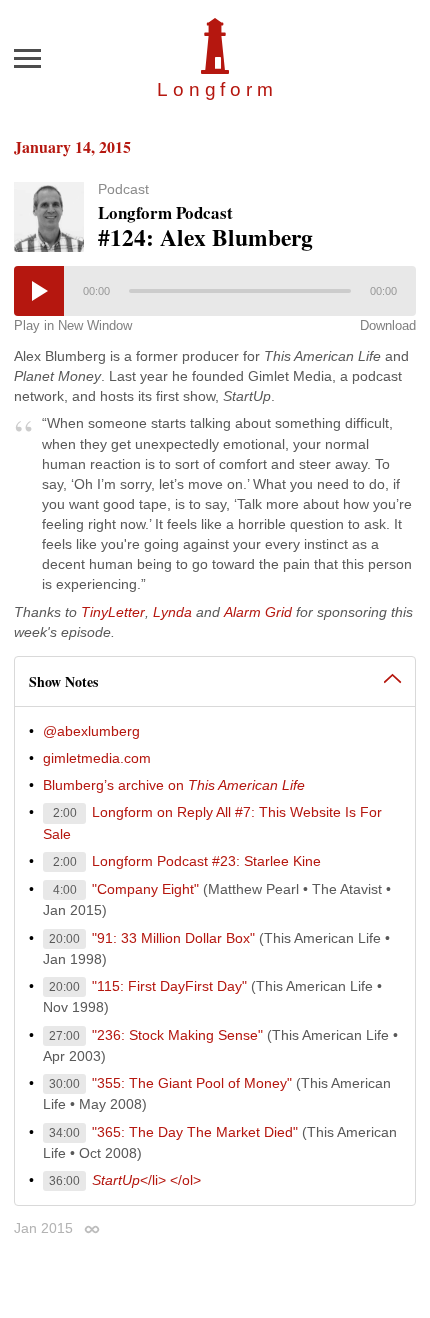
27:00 (64, 1036)
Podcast (123, 189)
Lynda (172, 612)
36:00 (64, 1181)
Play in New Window (73, 325)
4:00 (65, 890)
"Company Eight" (145, 889)
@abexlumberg (91, 731)
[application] (215, 291)
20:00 (64, 939)
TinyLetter (113, 612)
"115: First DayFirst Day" (169, 986)
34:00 (64, 1133)
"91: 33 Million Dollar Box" (173, 938)
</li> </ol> (146, 1180)
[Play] (39, 291)
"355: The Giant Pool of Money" (192, 1083)
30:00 (64, 1084)
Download (388, 325)
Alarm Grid (258, 612)
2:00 (65, 813)
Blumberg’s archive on (174, 785)
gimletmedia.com (97, 758)
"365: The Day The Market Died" (195, 1132)
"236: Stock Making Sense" (177, 1035)
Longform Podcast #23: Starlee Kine (206, 861)
